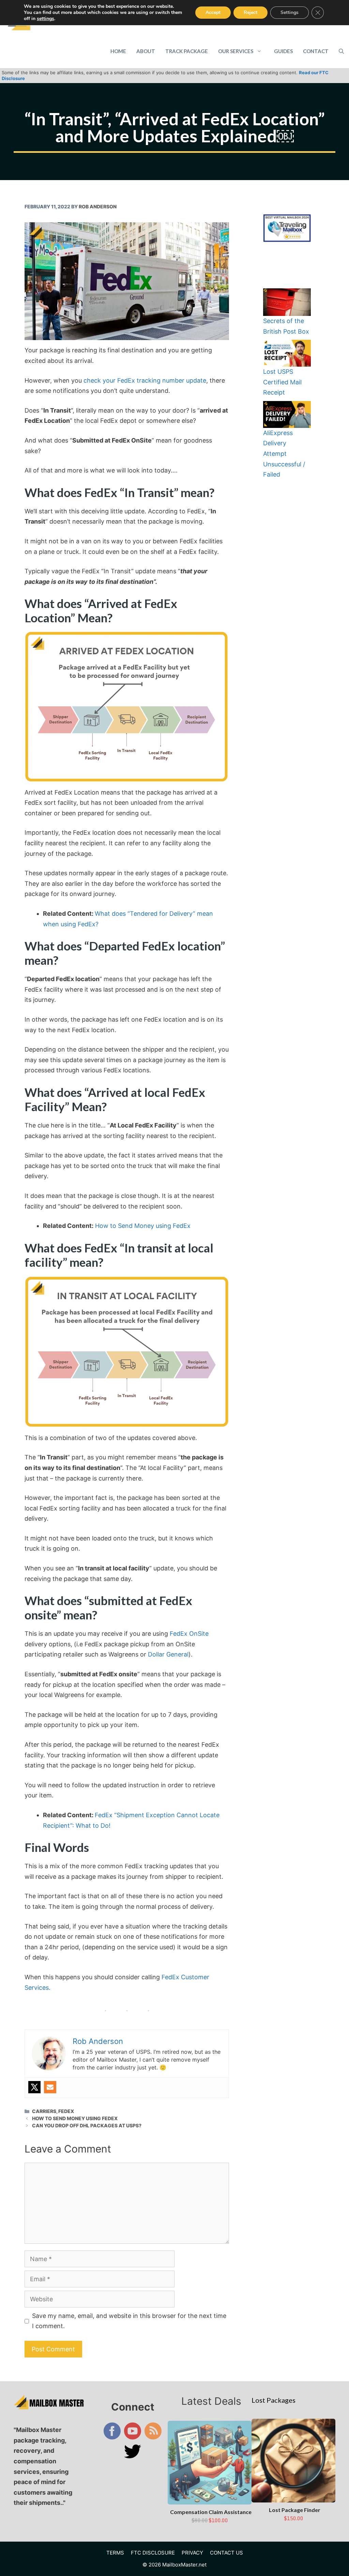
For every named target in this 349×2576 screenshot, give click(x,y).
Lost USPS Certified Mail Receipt (282, 382)
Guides (283, 51)
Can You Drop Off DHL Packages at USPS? (87, 2125)
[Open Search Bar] (341, 51)
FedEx (66, 2111)
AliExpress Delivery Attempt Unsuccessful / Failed (284, 454)
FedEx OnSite (189, 1634)
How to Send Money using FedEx (143, 1226)
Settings (290, 12)
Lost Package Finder (295, 2510)
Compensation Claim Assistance (211, 2512)
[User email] (50, 2087)
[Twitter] (34, 2087)
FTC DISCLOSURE (153, 2553)
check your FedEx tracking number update (145, 380)
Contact (316, 51)
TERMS (115, 2553)
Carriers (44, 2111)
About (146, 51)
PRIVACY (192, 2553)
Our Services (236, 51)
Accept (213, 12)
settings (45, 19)
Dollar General (168, 1654)
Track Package (187, 51)
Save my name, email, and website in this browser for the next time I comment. (129, 2321)
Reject (251, 12)
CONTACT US (226, 2553)
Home (118, 51)
